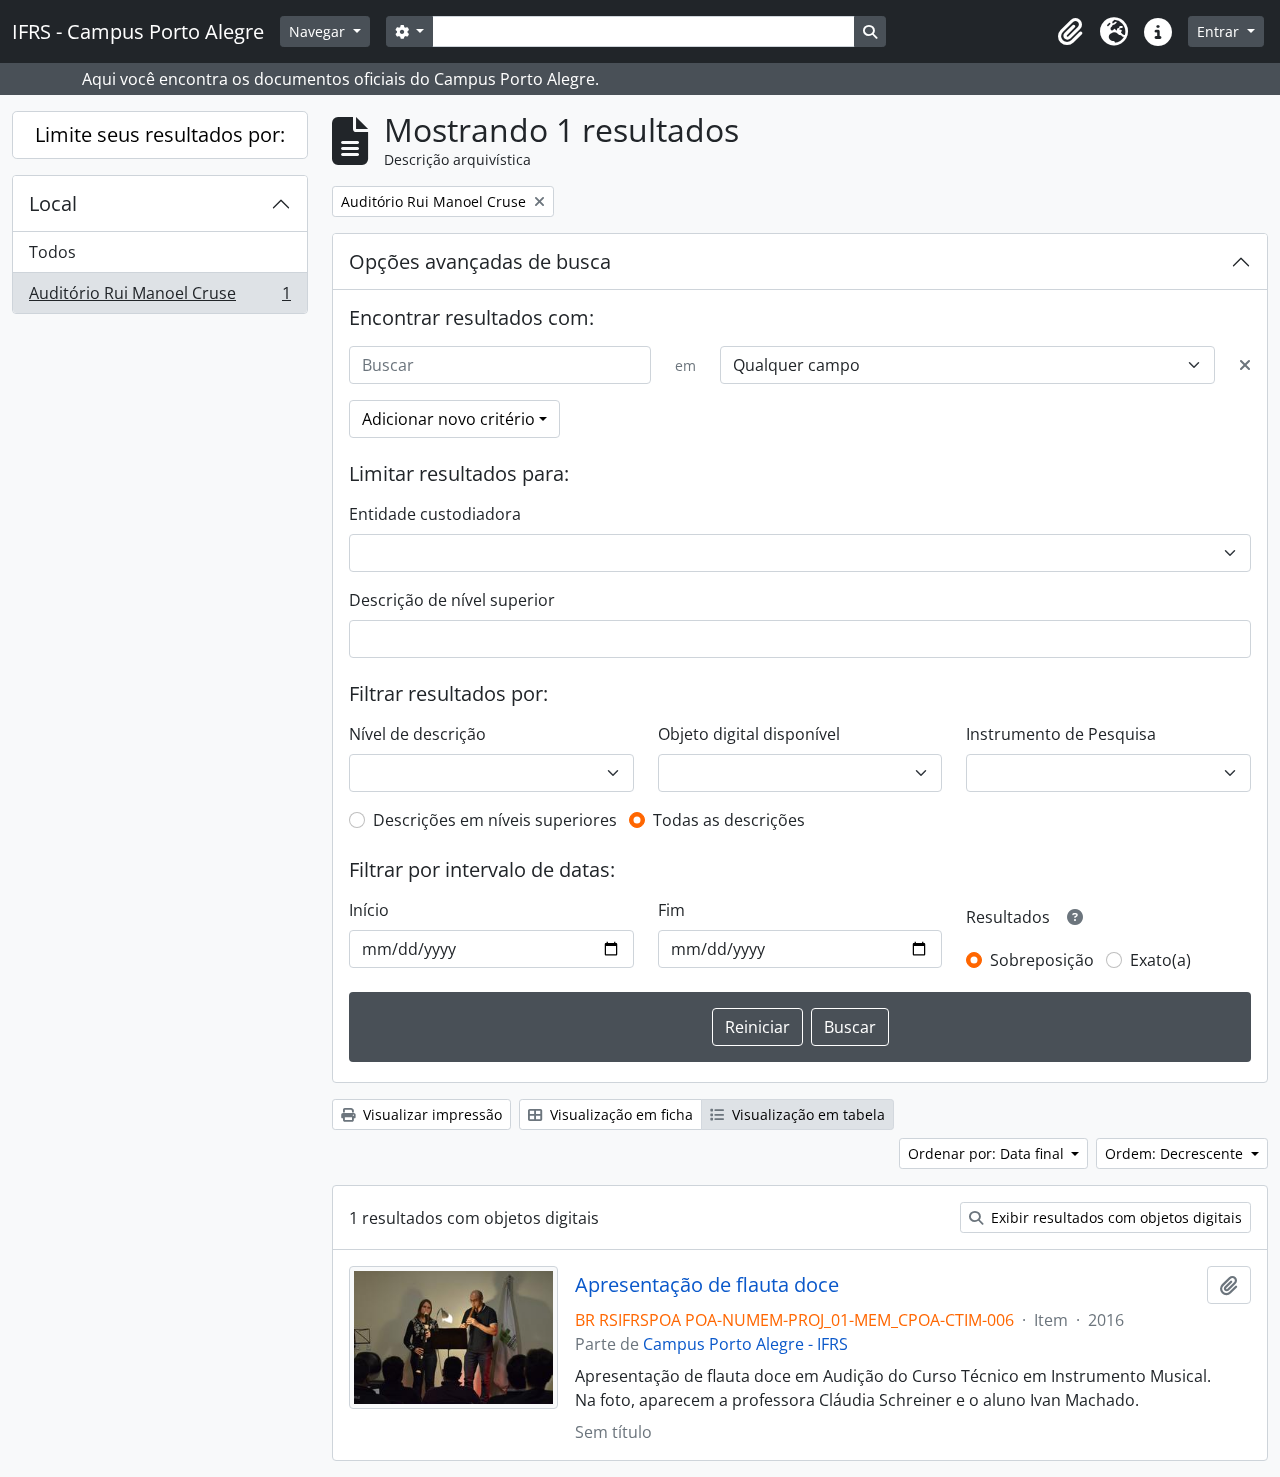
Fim (671, 910)
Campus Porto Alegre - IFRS (745, 1344)
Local (53, 203)
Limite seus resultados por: (160, 134)
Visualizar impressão (430, 1114)
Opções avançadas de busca (480, 261)
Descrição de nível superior (452, 600)
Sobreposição (1042, 960)
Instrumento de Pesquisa (1061, 734)
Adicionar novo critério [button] (448, 419)
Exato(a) (1160, 960)
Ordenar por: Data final (988, 1153)
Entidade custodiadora (435, 514)
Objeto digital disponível (749, 734)
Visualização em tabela (806, 1114)
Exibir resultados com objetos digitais (1114, 1217)
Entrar (1220, 31)
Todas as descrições (729, 820)
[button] (1070, 32)
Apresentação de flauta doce (707, 1285)
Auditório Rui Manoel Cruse (159, 297)
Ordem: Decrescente (1176, 1153)
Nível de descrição (417, 734)
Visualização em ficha (619, 1114)
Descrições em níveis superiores (495, 820)
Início (369, 910)
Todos (52, 252)
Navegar (319, 31)
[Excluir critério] (1245, 365)
